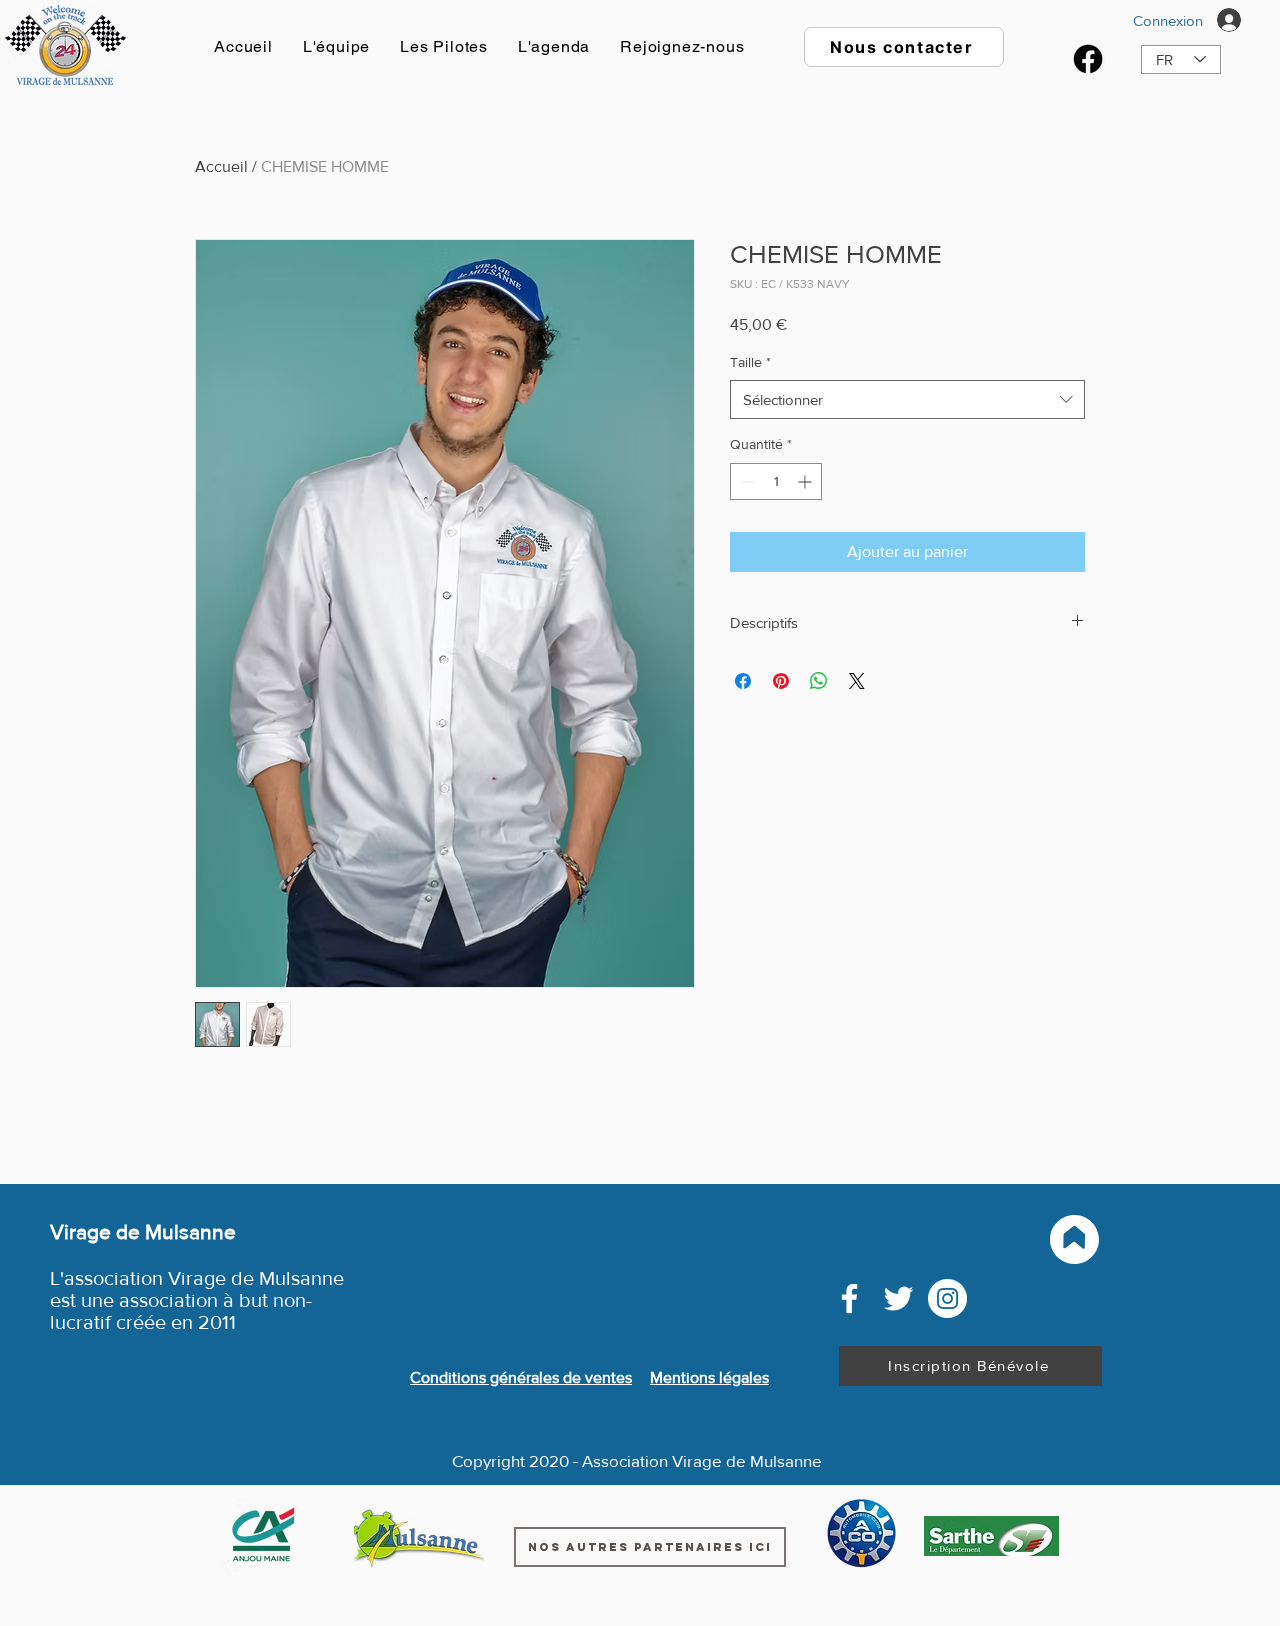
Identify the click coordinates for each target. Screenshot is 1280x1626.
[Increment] (806, 481)
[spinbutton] (776, 481)
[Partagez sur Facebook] (743, 681)
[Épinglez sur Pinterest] (781, 681)
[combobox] (907, 399)
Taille (750, 362)
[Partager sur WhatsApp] (819, 681)
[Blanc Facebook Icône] (849, 1298)
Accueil (221, 166)
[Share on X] (857, 681)
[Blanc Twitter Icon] (898, 1298)
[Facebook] (1088, 59)
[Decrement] (745, 481)
